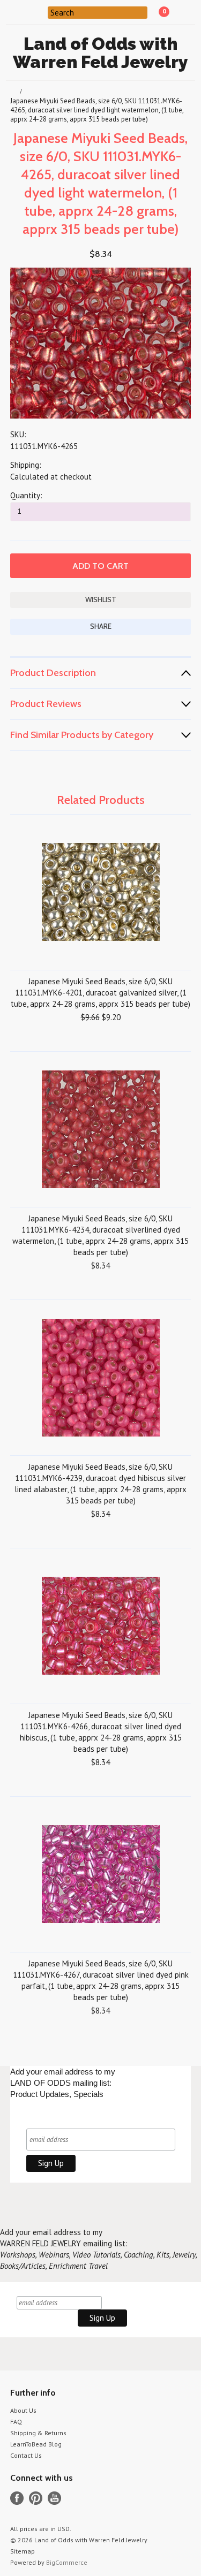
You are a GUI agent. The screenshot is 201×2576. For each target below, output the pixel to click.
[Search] (41, 12)
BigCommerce (67, 2562)
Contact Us (26, 2455)
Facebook (17, 2498)
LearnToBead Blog (36, 2444)
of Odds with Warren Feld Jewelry (100, 53)
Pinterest (36, 2498)
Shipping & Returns (38, 2433)
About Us (23, 2410)
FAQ (16, 2422)
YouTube (54, 2498)
